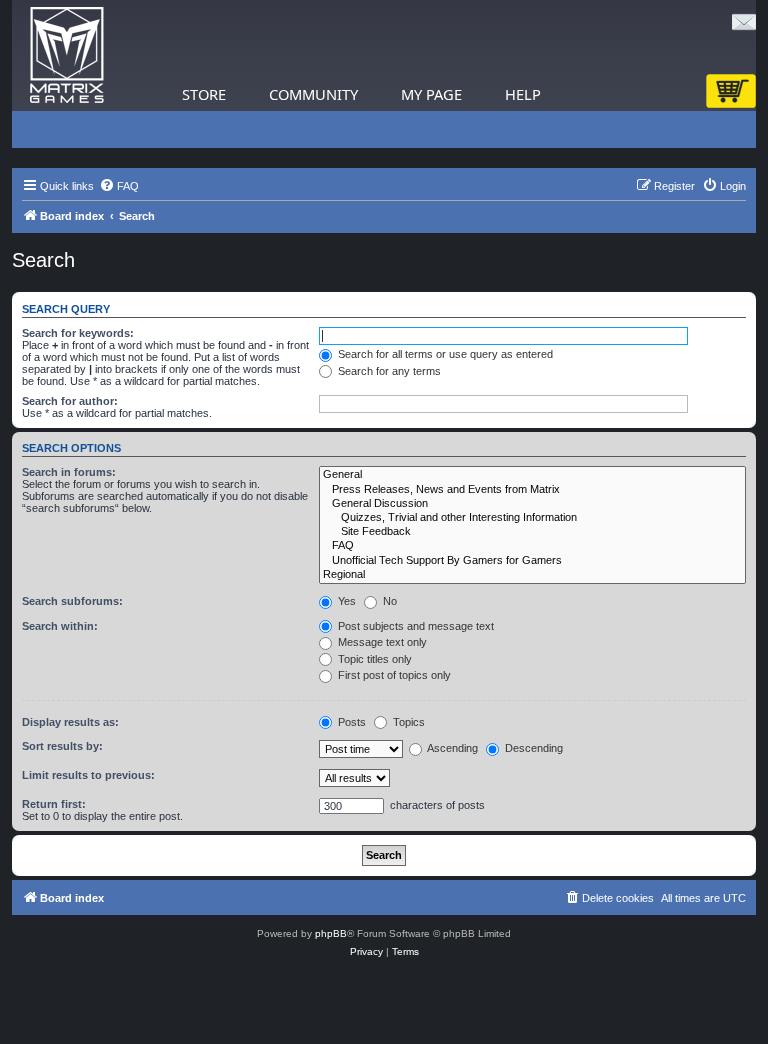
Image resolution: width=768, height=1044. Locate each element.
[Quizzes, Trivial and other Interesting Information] (532, 518)
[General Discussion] (532, 504)
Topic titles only (373, 659)
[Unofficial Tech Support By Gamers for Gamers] (532, 561)
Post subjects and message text (414, 626)
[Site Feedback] (532, 532)
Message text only (381, 642)
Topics (407, 722)
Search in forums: (69, 472)
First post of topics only (393, 675)
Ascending (451, 748)
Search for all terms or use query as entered (444, 354)
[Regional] (532, 575)
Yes (345, 601)
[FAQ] (532, 546)
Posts (350, 722)
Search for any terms (388, 371)
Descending (532, 748)
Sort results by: (62, 746)
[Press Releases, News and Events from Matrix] (532, 490)
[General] (532, 475)
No (388, 601)
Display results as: (70, 722)
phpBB (331, 933)
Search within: (60, 626)
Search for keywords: (78, 333)
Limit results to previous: (88, 775)
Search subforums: (72, 601)
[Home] (67, 55)
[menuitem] (119, 186)
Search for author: (70, 401)
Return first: (54, 804)
